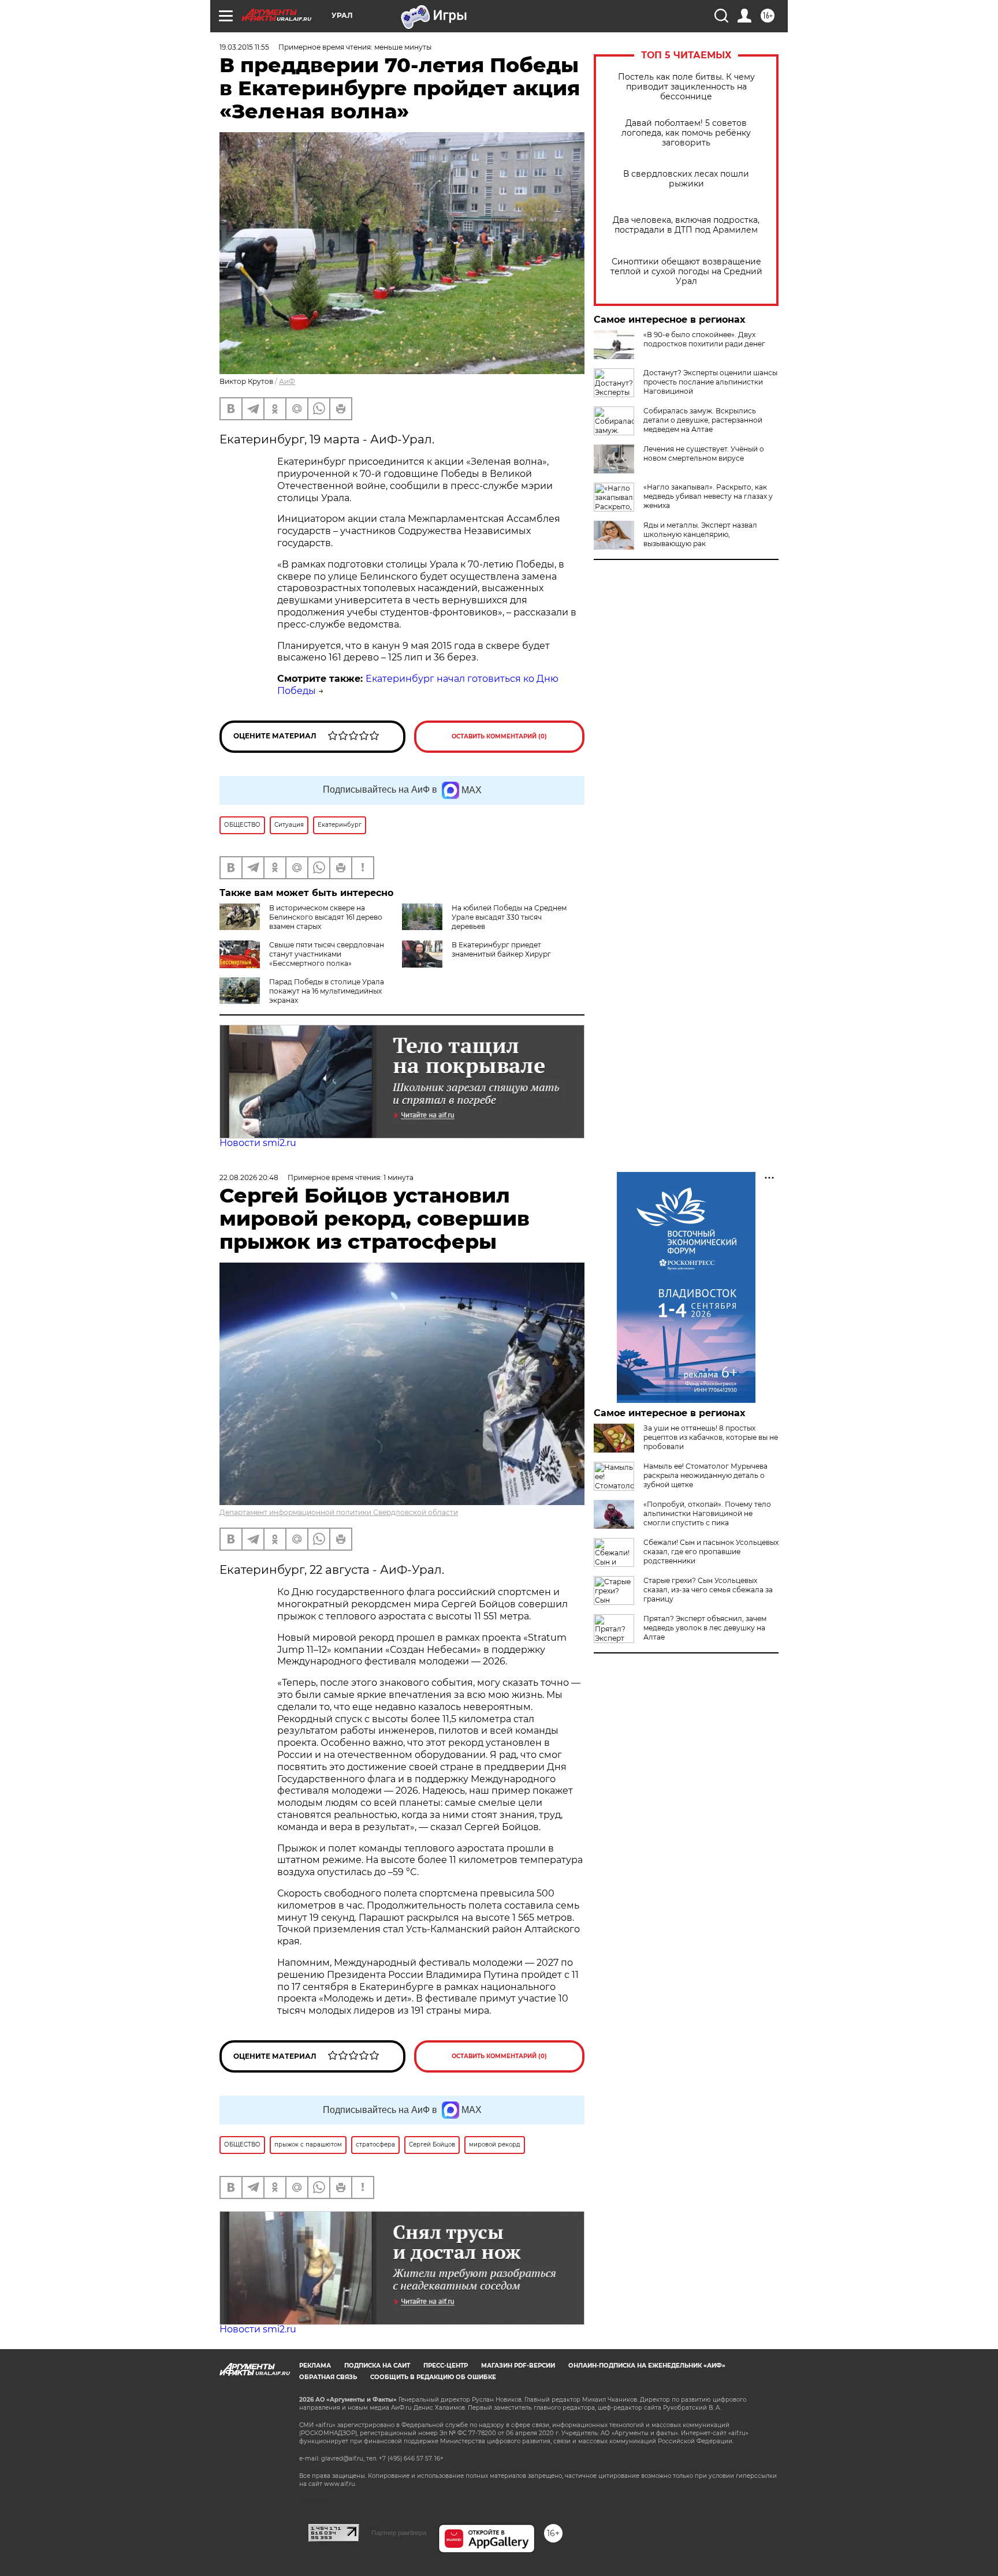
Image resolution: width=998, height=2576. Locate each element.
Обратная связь (328, 2377)
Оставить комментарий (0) (499, 736)
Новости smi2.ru (258, 1143)
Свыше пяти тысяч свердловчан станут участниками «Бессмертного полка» (327, 954)
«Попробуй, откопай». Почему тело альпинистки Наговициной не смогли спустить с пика (707, 1513)
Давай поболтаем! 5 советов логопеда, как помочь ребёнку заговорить (686, 133)
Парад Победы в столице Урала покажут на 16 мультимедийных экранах (327, 991)
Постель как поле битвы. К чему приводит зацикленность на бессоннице (686, 87)
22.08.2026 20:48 (249, 1177)
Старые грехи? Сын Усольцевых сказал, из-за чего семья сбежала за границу (708, 1590)
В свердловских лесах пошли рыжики (686, 179)
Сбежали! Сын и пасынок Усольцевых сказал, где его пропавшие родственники (711, 1552)
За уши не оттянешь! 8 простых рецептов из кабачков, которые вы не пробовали (711, 1437)
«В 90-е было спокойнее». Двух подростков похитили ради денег (704, 339)
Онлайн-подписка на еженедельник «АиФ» (647, 2366)
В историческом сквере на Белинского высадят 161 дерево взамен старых (326, 917)
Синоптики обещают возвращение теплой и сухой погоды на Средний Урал (686, 272)
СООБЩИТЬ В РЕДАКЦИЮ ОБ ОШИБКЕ (433, 2377)
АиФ (287, 381)
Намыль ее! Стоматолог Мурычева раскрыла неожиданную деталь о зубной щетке (705, 1475)
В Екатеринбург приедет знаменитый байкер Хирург (501, 949)
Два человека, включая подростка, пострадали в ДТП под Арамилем (686, 225)
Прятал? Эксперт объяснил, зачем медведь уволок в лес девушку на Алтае (705, 1628)
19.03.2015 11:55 (244, 47)
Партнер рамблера (399, 2533)
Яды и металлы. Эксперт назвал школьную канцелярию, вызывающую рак (700, 534)
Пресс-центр (446, 2366)
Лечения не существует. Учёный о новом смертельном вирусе (704, 453)
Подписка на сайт (377, 2366)
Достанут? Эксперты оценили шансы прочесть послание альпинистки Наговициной (710, 382)
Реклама (315, 2366)
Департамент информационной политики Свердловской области (339, 1512)
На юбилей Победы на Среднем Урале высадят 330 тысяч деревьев (509, 917)
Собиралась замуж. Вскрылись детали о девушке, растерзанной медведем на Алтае (703, 420)
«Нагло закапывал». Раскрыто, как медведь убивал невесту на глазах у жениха (708, 496)
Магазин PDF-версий (518, 2366)
